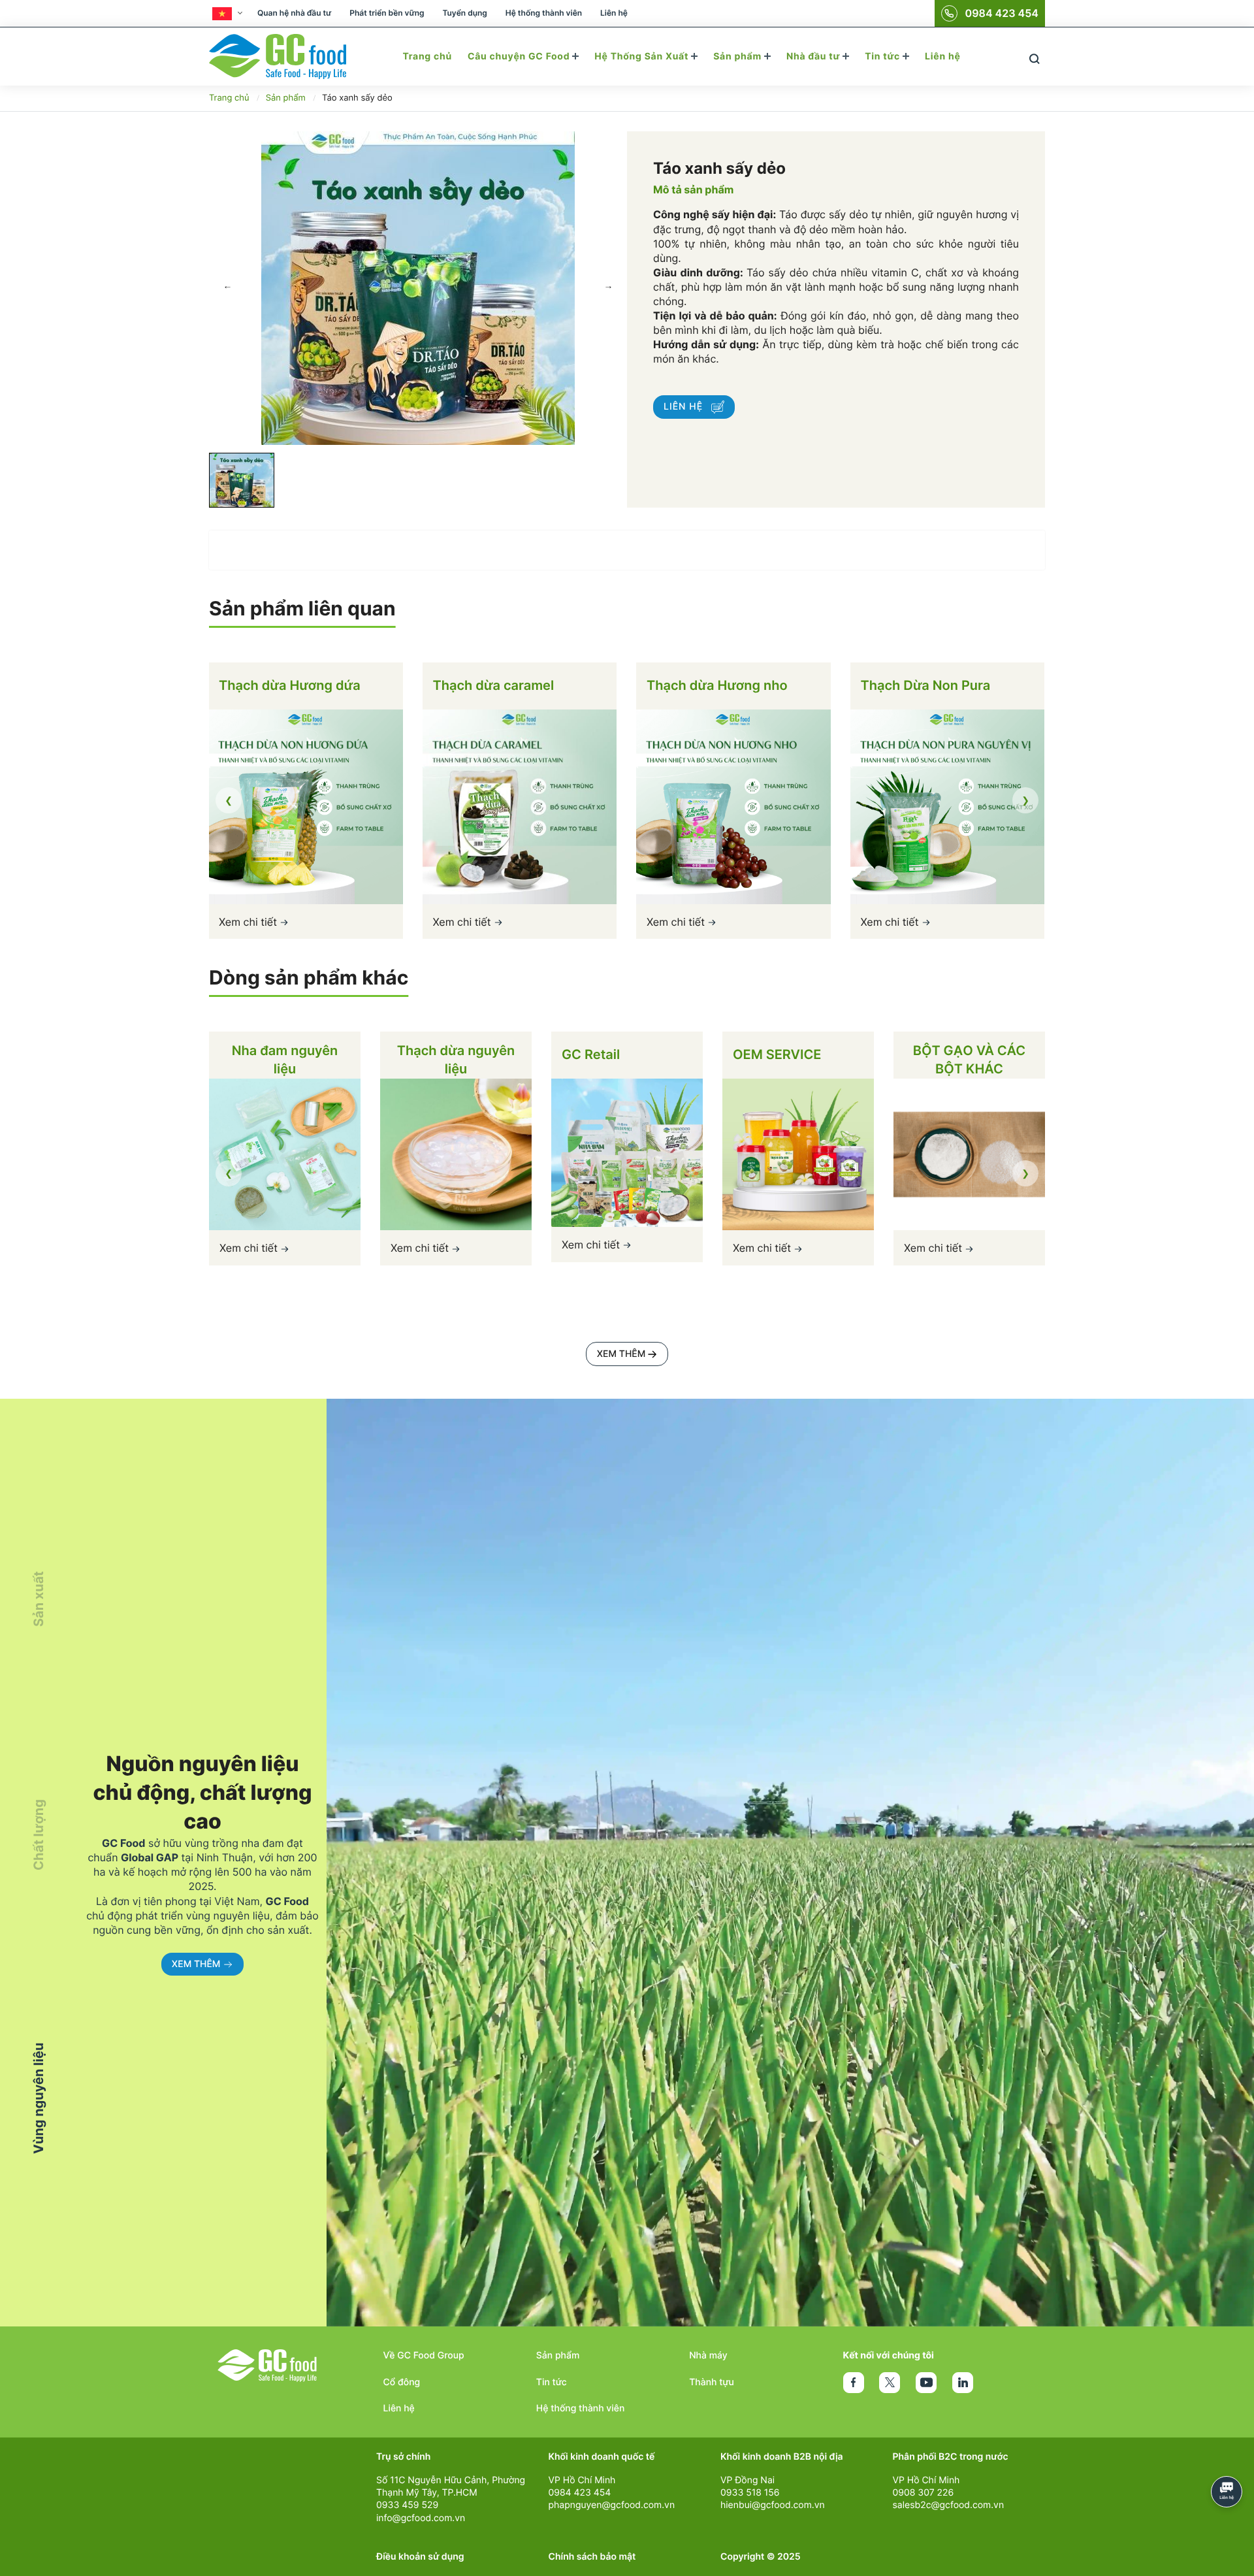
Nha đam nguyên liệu (285, 1060)
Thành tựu (712, 2382)
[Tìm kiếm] (1034, 57)
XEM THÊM (621, 1354)
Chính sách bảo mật (592, 2557)
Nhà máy (708, 2356)
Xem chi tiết (249, 921)
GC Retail (591, 1054)
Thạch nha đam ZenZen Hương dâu (947, 691)
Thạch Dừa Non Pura (712, 685)
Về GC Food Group (424, 2356)
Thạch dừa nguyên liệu (456, 1060)
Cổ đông (402, 2382)
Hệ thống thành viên (544, 13)
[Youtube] (926, 2383)
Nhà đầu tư (814, 57)
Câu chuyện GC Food (520, 57)
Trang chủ (427, 57)
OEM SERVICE (777, 1054)
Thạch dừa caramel (280, 685)
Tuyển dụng (464, 13)
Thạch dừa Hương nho (503, 685)
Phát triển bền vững (387, 13)
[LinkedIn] (963, 2383)
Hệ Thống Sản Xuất (643, 57)
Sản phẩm (739, 57)
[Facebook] (854, 2383)
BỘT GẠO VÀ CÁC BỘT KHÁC (969, 1060)
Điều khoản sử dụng (420, 2557)
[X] (890, 2383)
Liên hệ (614, 13)
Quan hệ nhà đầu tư (294, 13)
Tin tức (884, 57)
